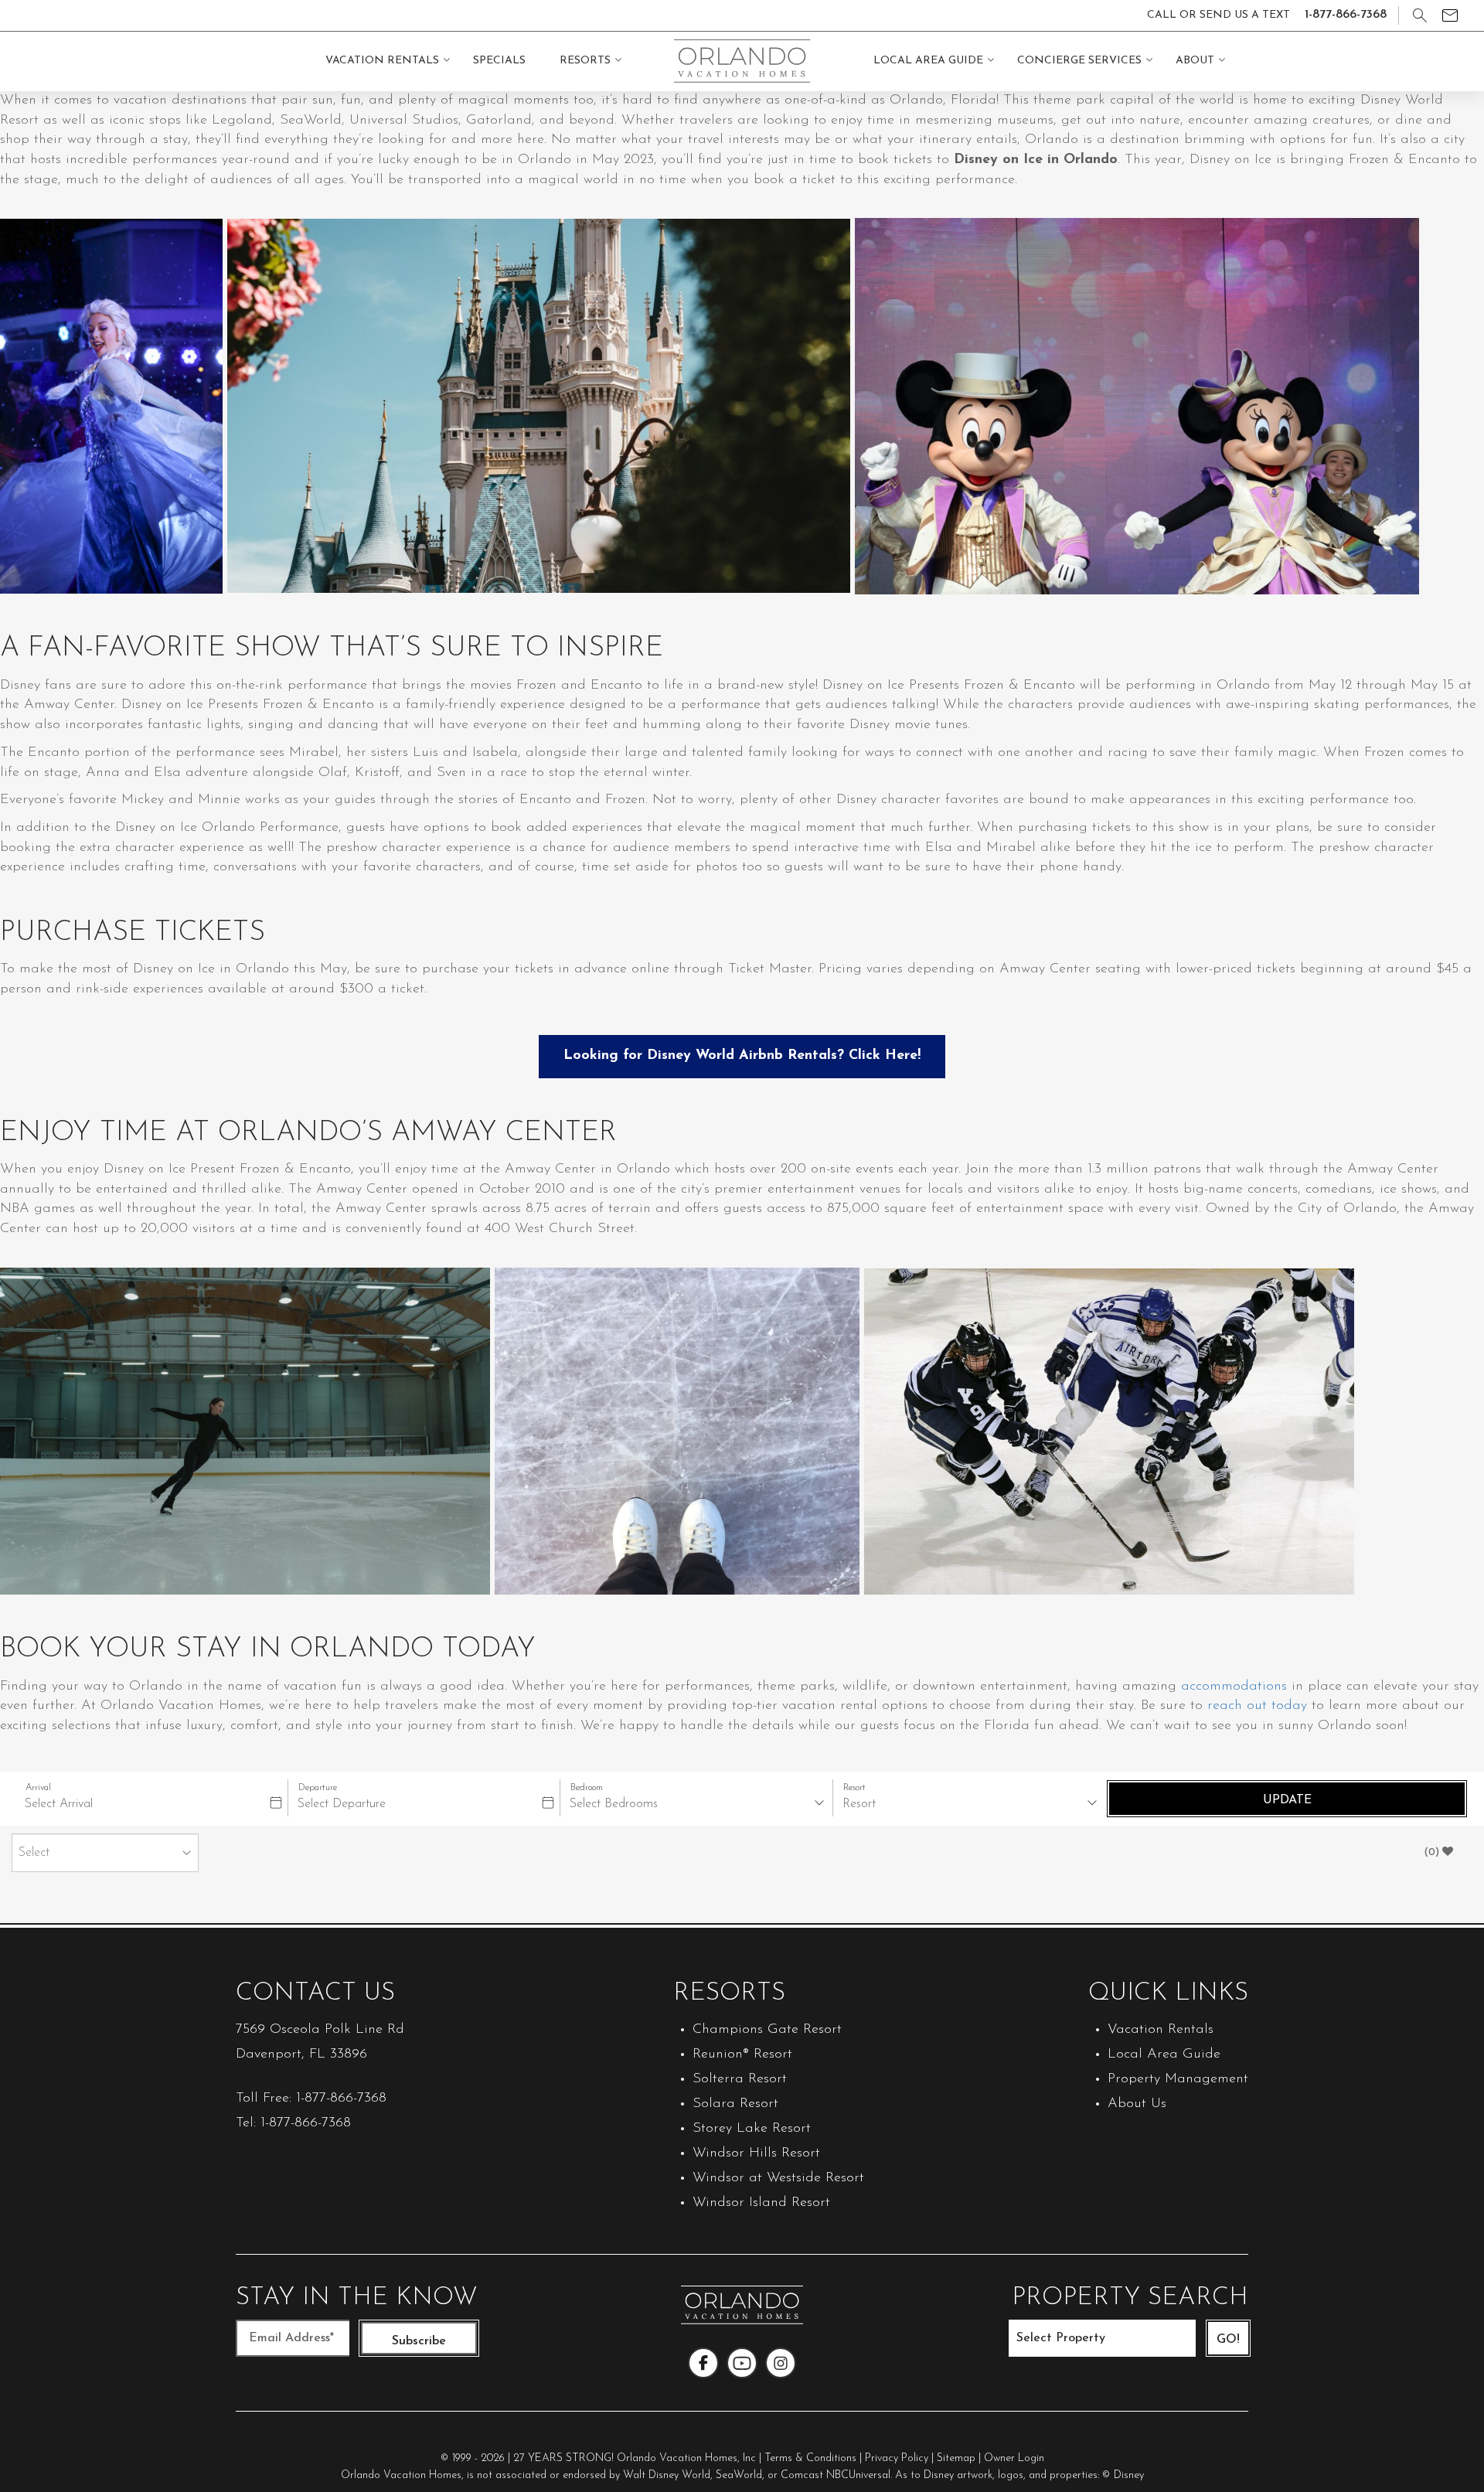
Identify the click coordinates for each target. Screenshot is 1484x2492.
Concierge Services (1079, 61)
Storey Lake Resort (752, 2129)
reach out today (1257, 1706)
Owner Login (1014, 2458)
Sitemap (956, 2458)
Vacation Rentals (382, 61)
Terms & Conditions (810, 2458)
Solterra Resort (740, 2079)
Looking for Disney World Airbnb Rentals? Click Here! (742, 1056)
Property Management (1178, 2079)
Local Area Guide (928, 61)
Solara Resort (735, 2104)
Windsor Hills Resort (756, 2153)
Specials (499, 61)
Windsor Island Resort (761, 2203)
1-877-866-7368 (341, 2099)
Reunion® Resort (742, 2055)
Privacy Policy (897, 2458)
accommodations (1234, 1687)
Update (1287, 1800)
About (1195, 61)
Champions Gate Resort (767, 2030)
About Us (1137, 2104)
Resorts (585, 61)
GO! (1228, 2340)
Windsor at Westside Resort (778, 2178)
